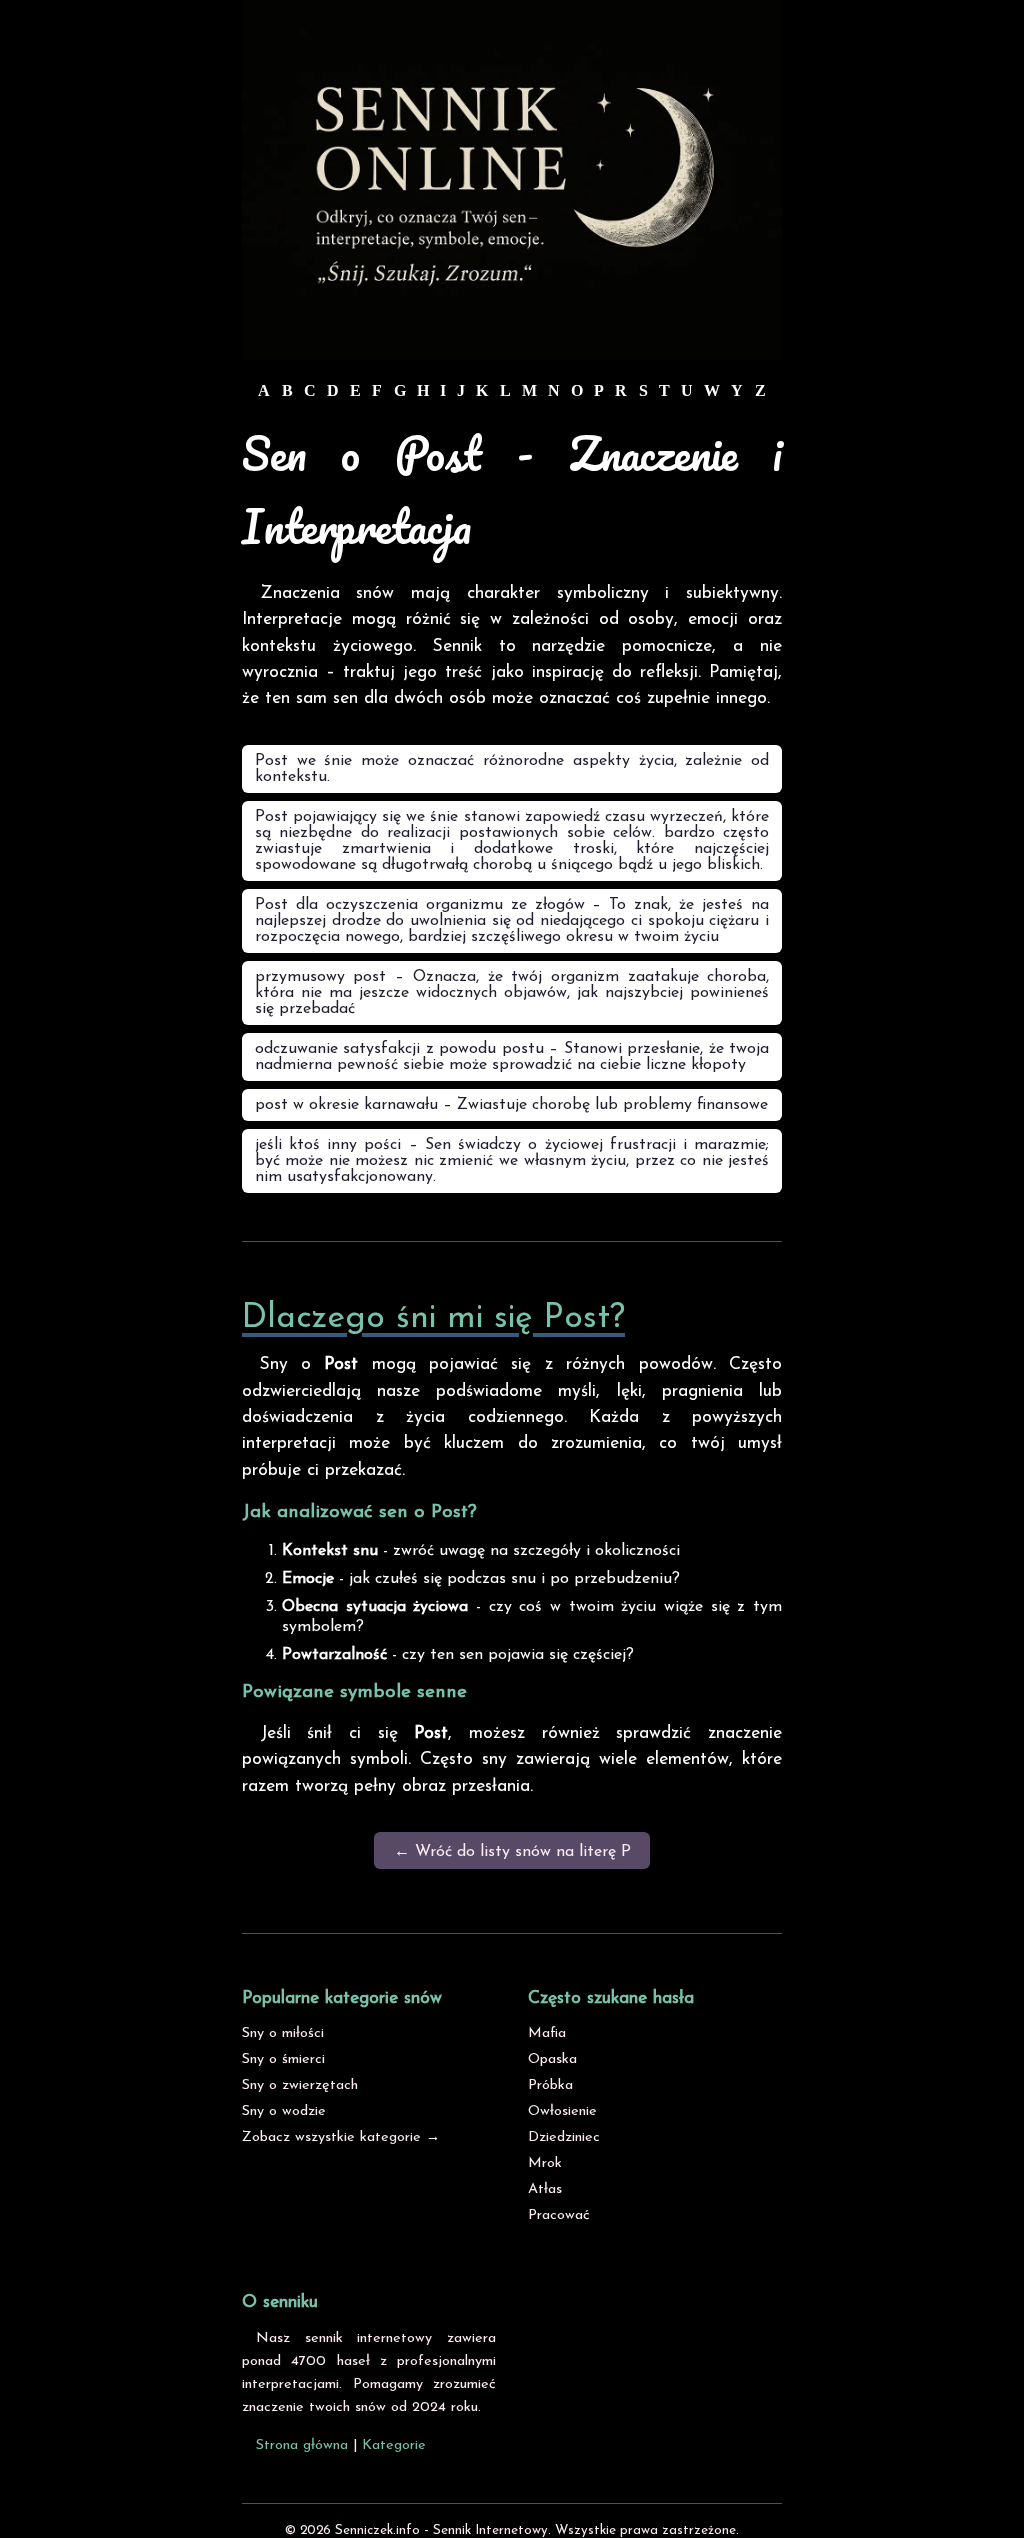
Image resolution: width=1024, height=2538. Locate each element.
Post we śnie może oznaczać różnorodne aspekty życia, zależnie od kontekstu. (512, 769)
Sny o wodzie (284, 2111)
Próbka (550, 2085)
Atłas (545, 2189)
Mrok (545, 2163)
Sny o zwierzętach (300, 2085)
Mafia (547, 2033)
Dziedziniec (564, 2137)
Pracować (559, 2215)
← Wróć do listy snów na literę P (512, 1852)
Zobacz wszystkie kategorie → (341, 2137)
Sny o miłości (283, 2033)
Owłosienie (562, 2111)
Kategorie (394, 2445)
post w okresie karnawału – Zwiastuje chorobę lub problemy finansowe (511, 1105)
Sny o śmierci (283, 2059)
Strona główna (302, 2445)
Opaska (552, 2059)
